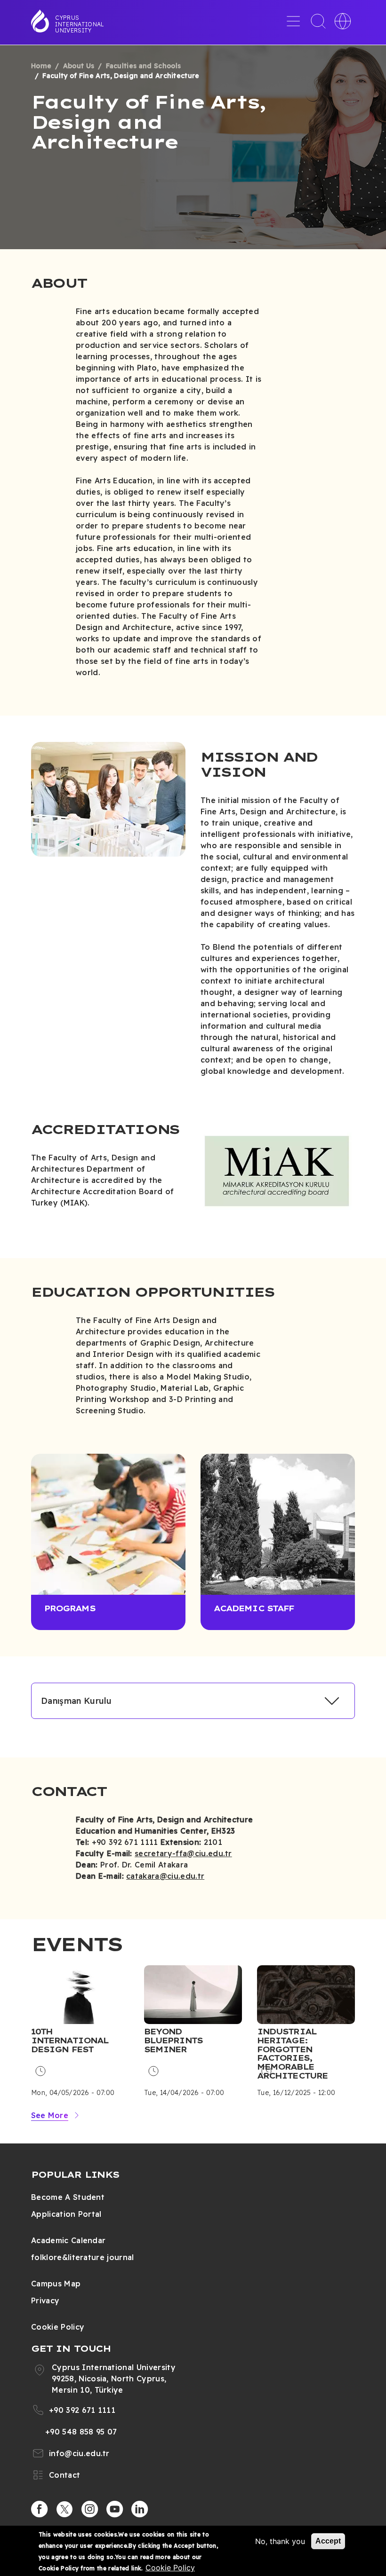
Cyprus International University (80, 24)
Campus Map (56, 2284)
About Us (79, 66)
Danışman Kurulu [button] (76, 1701)
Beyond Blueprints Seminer (173, 2040)
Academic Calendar (68, 2240)
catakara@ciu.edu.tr (165, 1876)
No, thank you (280, 2541)
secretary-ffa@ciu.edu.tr (183, 1853)
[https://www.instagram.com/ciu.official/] (90, 2509)
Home (41, 66)
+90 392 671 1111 (82, 2410)
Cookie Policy (58, 2327)
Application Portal (66, 2214)
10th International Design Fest (70, 2040)
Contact (64, 2475)
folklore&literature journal (83, 2257)
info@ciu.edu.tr (79, 2453)
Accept (328, 2541)
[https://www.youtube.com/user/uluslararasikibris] (115, 2509)
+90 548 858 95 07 (81, 2432)
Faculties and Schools (144, 66)
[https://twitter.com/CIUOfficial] (64, 2509)
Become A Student (68, 2197)
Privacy (45, 2300)
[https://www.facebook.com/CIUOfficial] (40, 2509)
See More (50, 2115)
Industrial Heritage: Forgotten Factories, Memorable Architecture (292, 2054)
